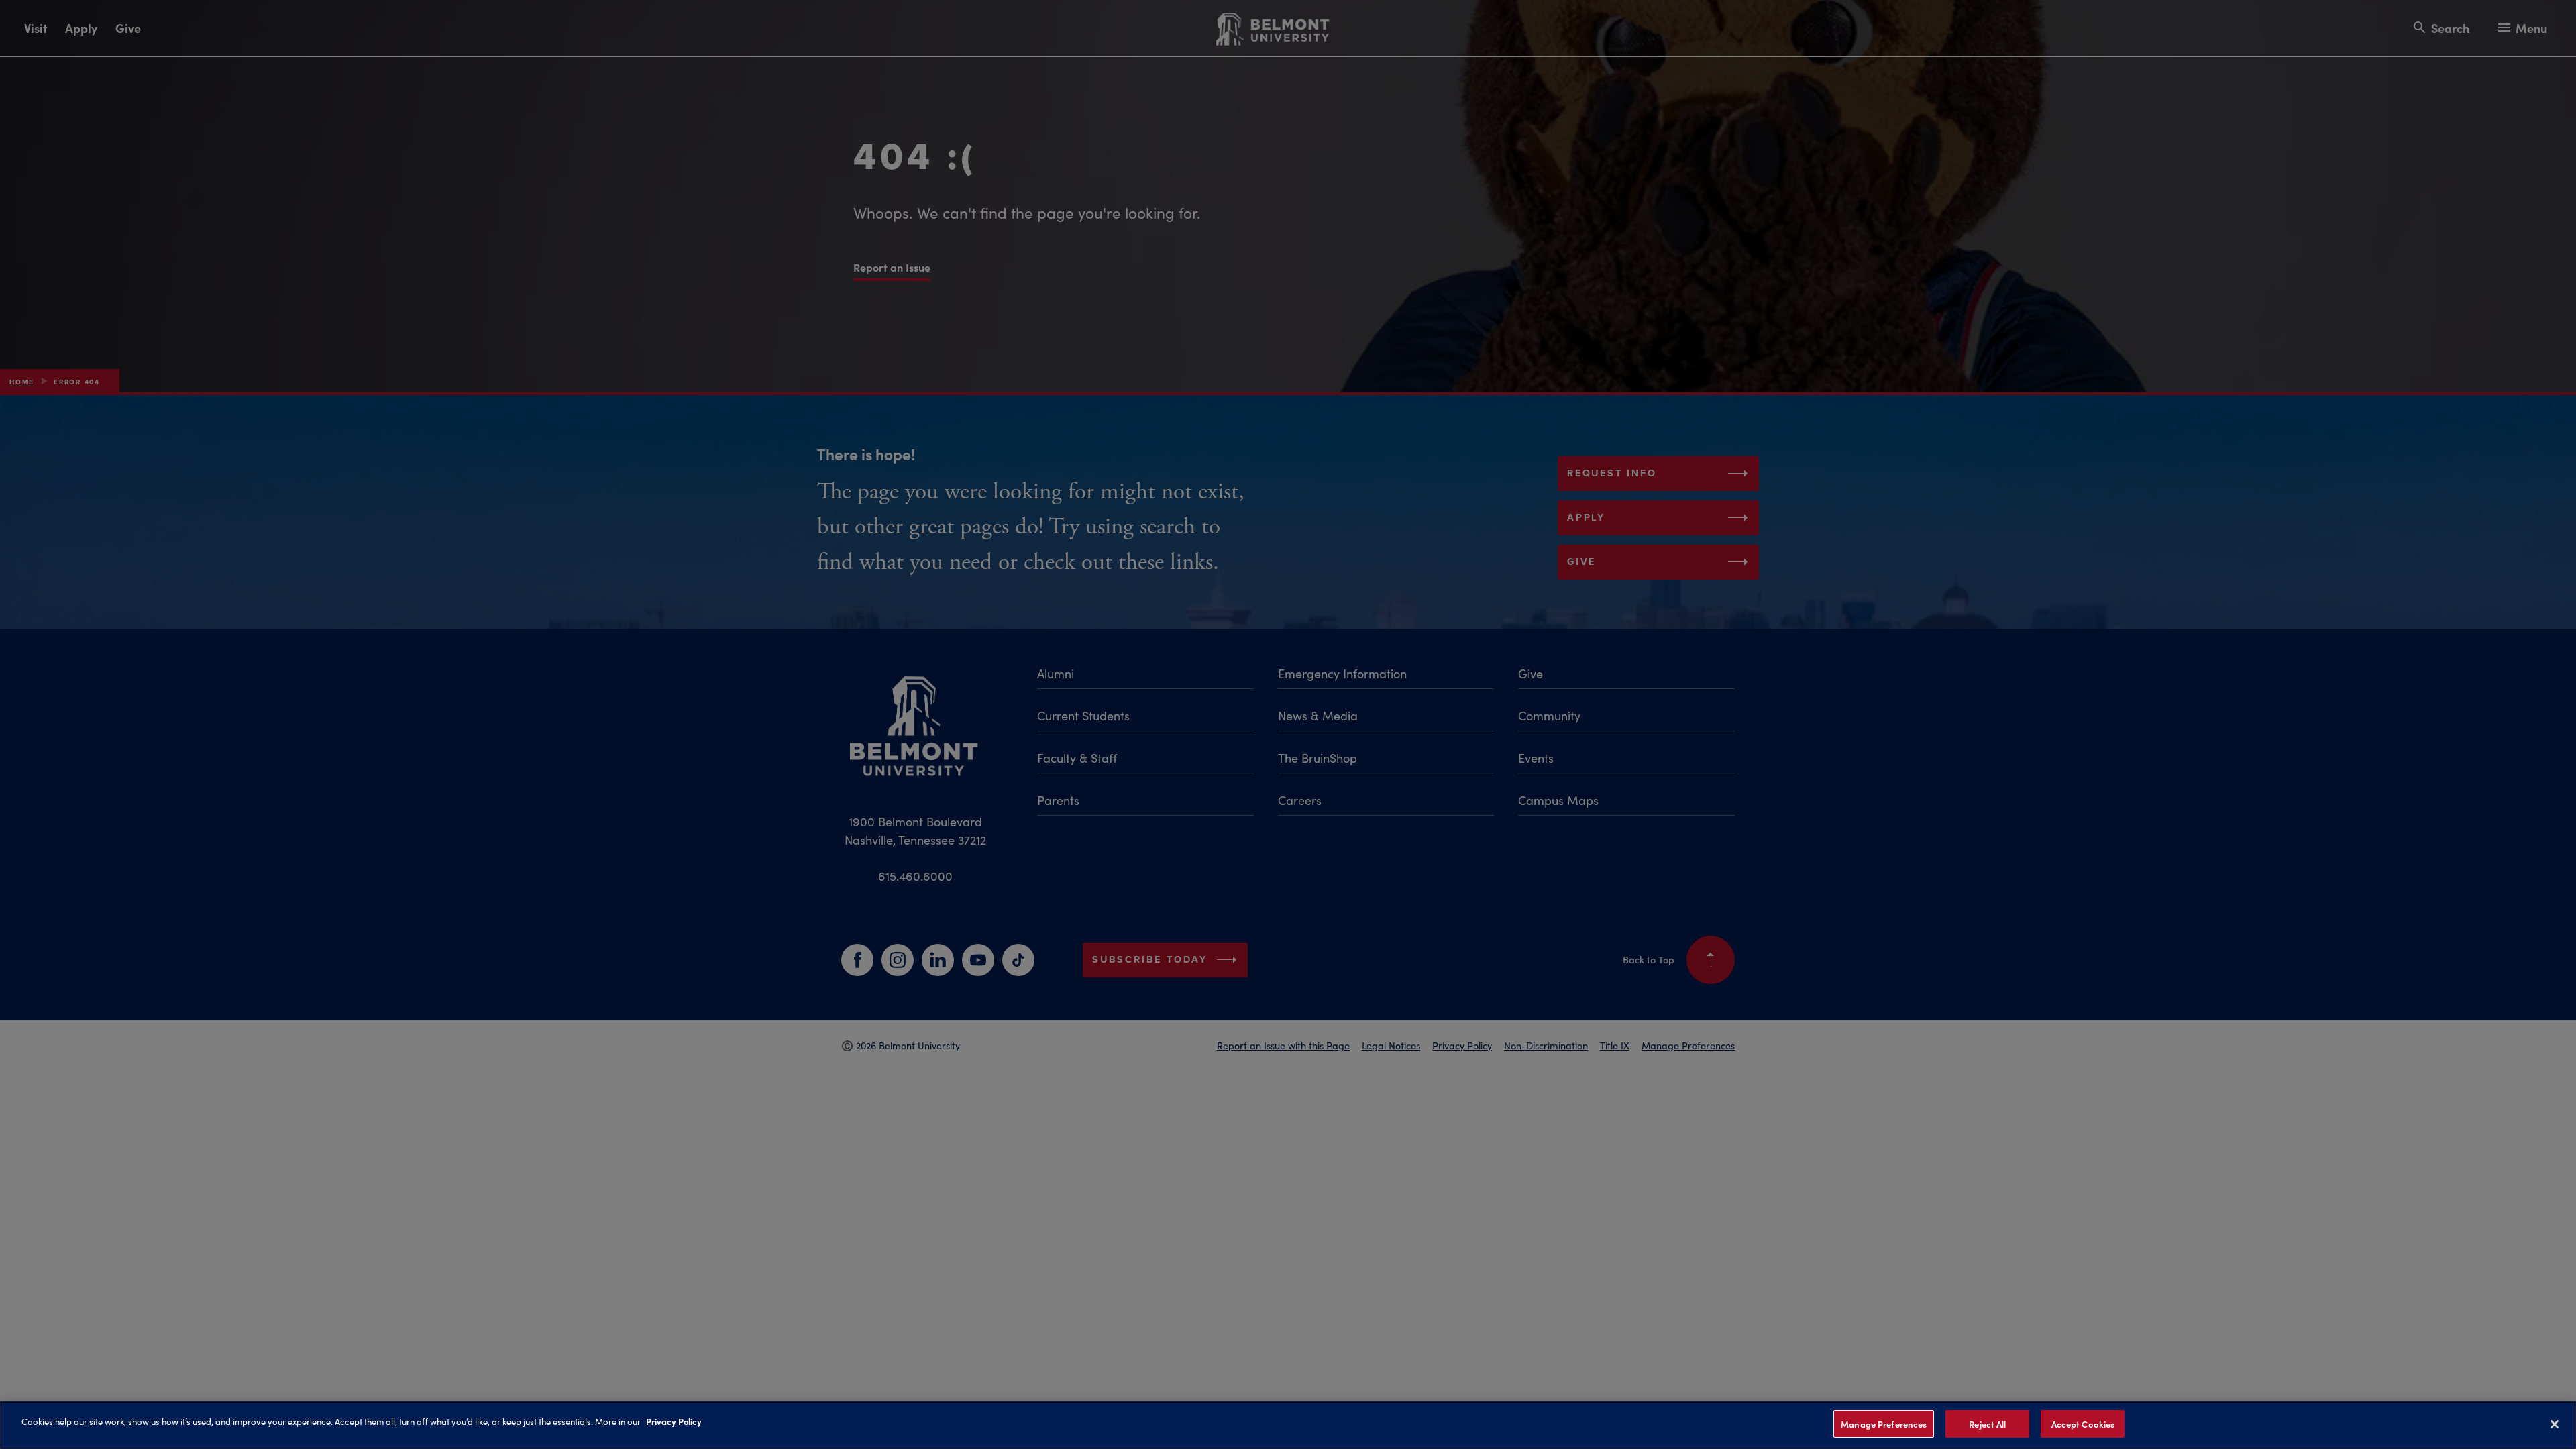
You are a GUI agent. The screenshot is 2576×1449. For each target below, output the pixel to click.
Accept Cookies (2083, 1424)
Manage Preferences (1884, 1424)
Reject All (1987, 1424)
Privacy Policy (674, 1421)
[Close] (2555, 1424)
